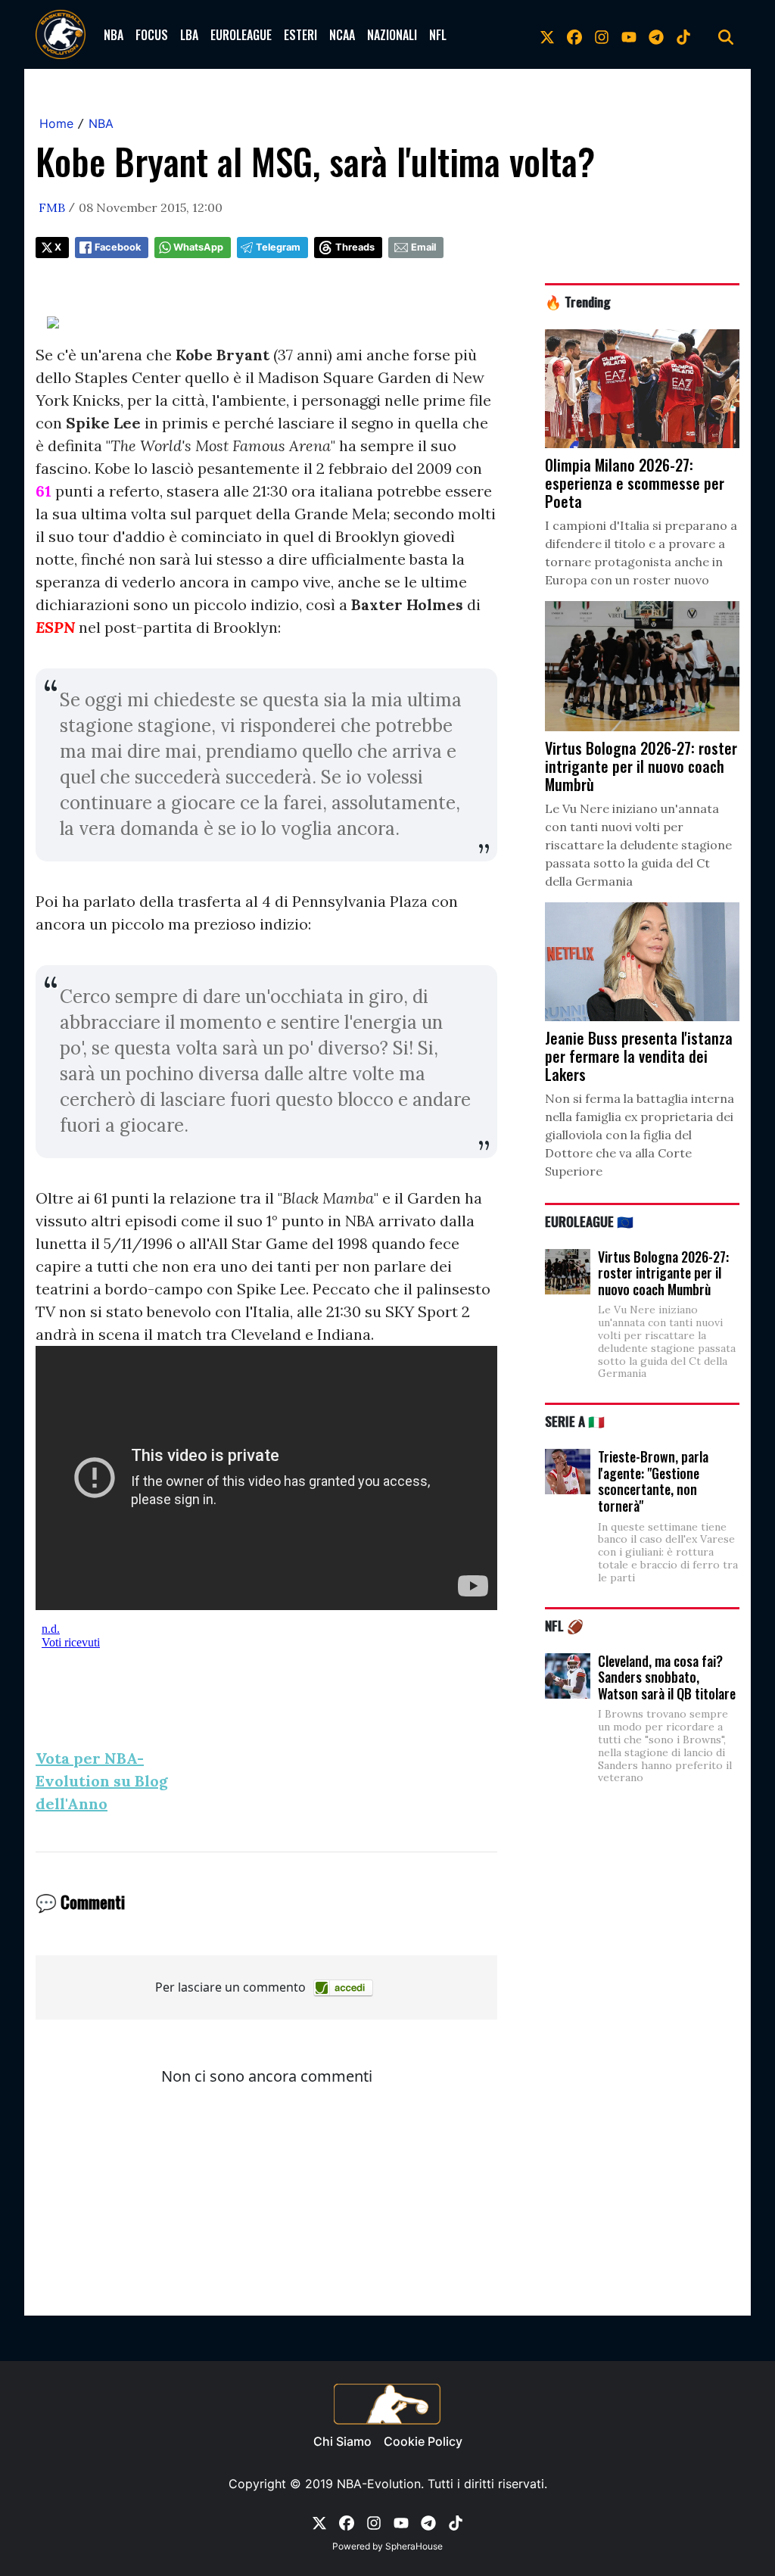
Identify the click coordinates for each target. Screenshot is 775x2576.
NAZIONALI (392, 35)
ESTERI (300, 35)
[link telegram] (656, 35)
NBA (114, 35)
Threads (355, 247)
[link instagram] (602, 35)
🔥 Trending (578, 301)
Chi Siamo (342, 2441)
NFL (438, 35)
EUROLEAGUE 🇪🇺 (589, 1221)
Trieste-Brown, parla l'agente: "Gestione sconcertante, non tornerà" (653, 1481)
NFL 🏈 (564, 1625)
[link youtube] (629, 35)
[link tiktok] (683, 35)
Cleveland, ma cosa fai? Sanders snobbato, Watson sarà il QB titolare (667, 1677)
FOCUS (152, 35)
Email (423, 247)
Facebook (118, 247)
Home (56, 123)
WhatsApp (198, 247)
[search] (726, 35)
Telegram (278, 247)
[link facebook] (574, 35)
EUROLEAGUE (241, 35)
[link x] (547, 35)
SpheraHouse (414, 2546)
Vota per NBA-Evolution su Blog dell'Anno (102, 1781)
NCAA (342, 35)
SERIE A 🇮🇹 (575, 1421)
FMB (52, 207)
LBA (189, 35)
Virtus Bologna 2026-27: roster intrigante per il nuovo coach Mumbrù (663, 1273)
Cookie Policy (423, 2441)
